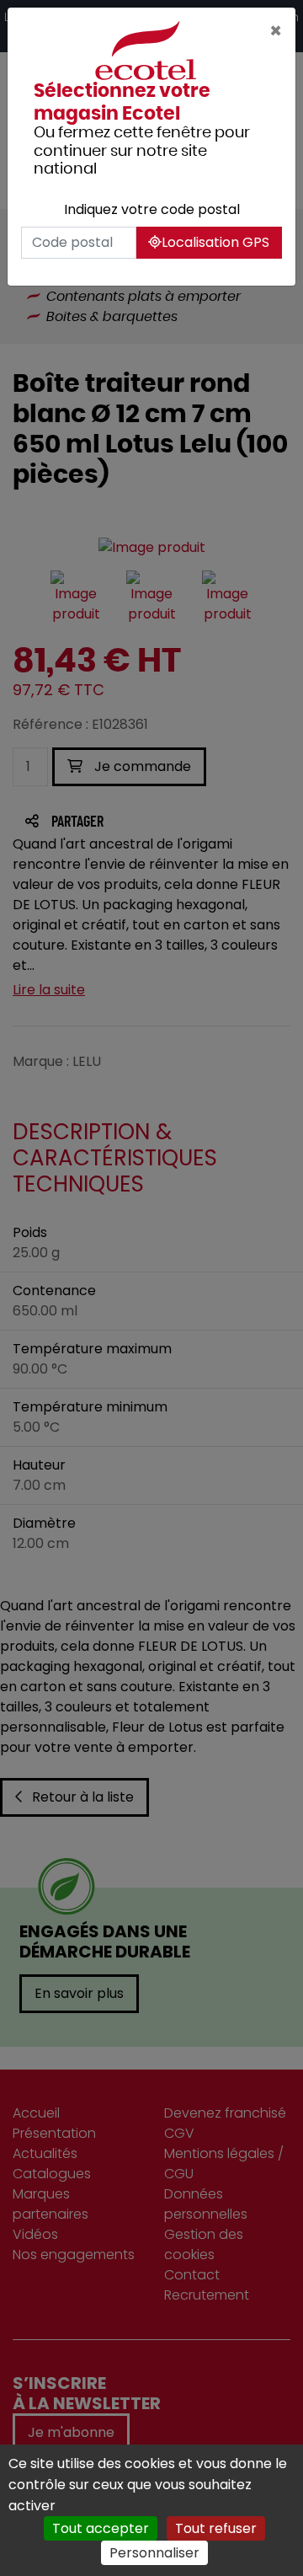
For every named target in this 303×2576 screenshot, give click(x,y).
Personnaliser (154, 2553)
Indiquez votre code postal (152, 209)
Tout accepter (101, 2528)
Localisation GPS (215, 242)
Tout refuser (216, 2528)
